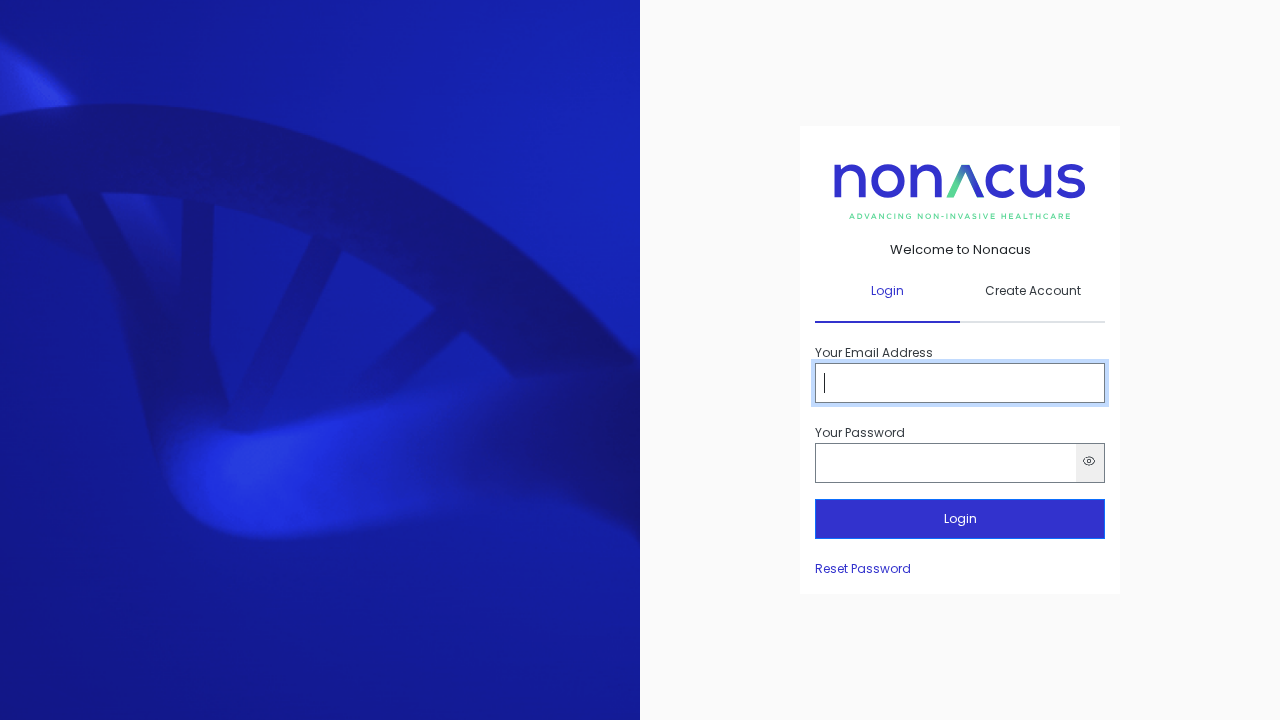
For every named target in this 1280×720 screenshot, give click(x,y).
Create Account (1033, 291)
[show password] (1090, 463)
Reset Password (863, 568)
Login (960, 518)
